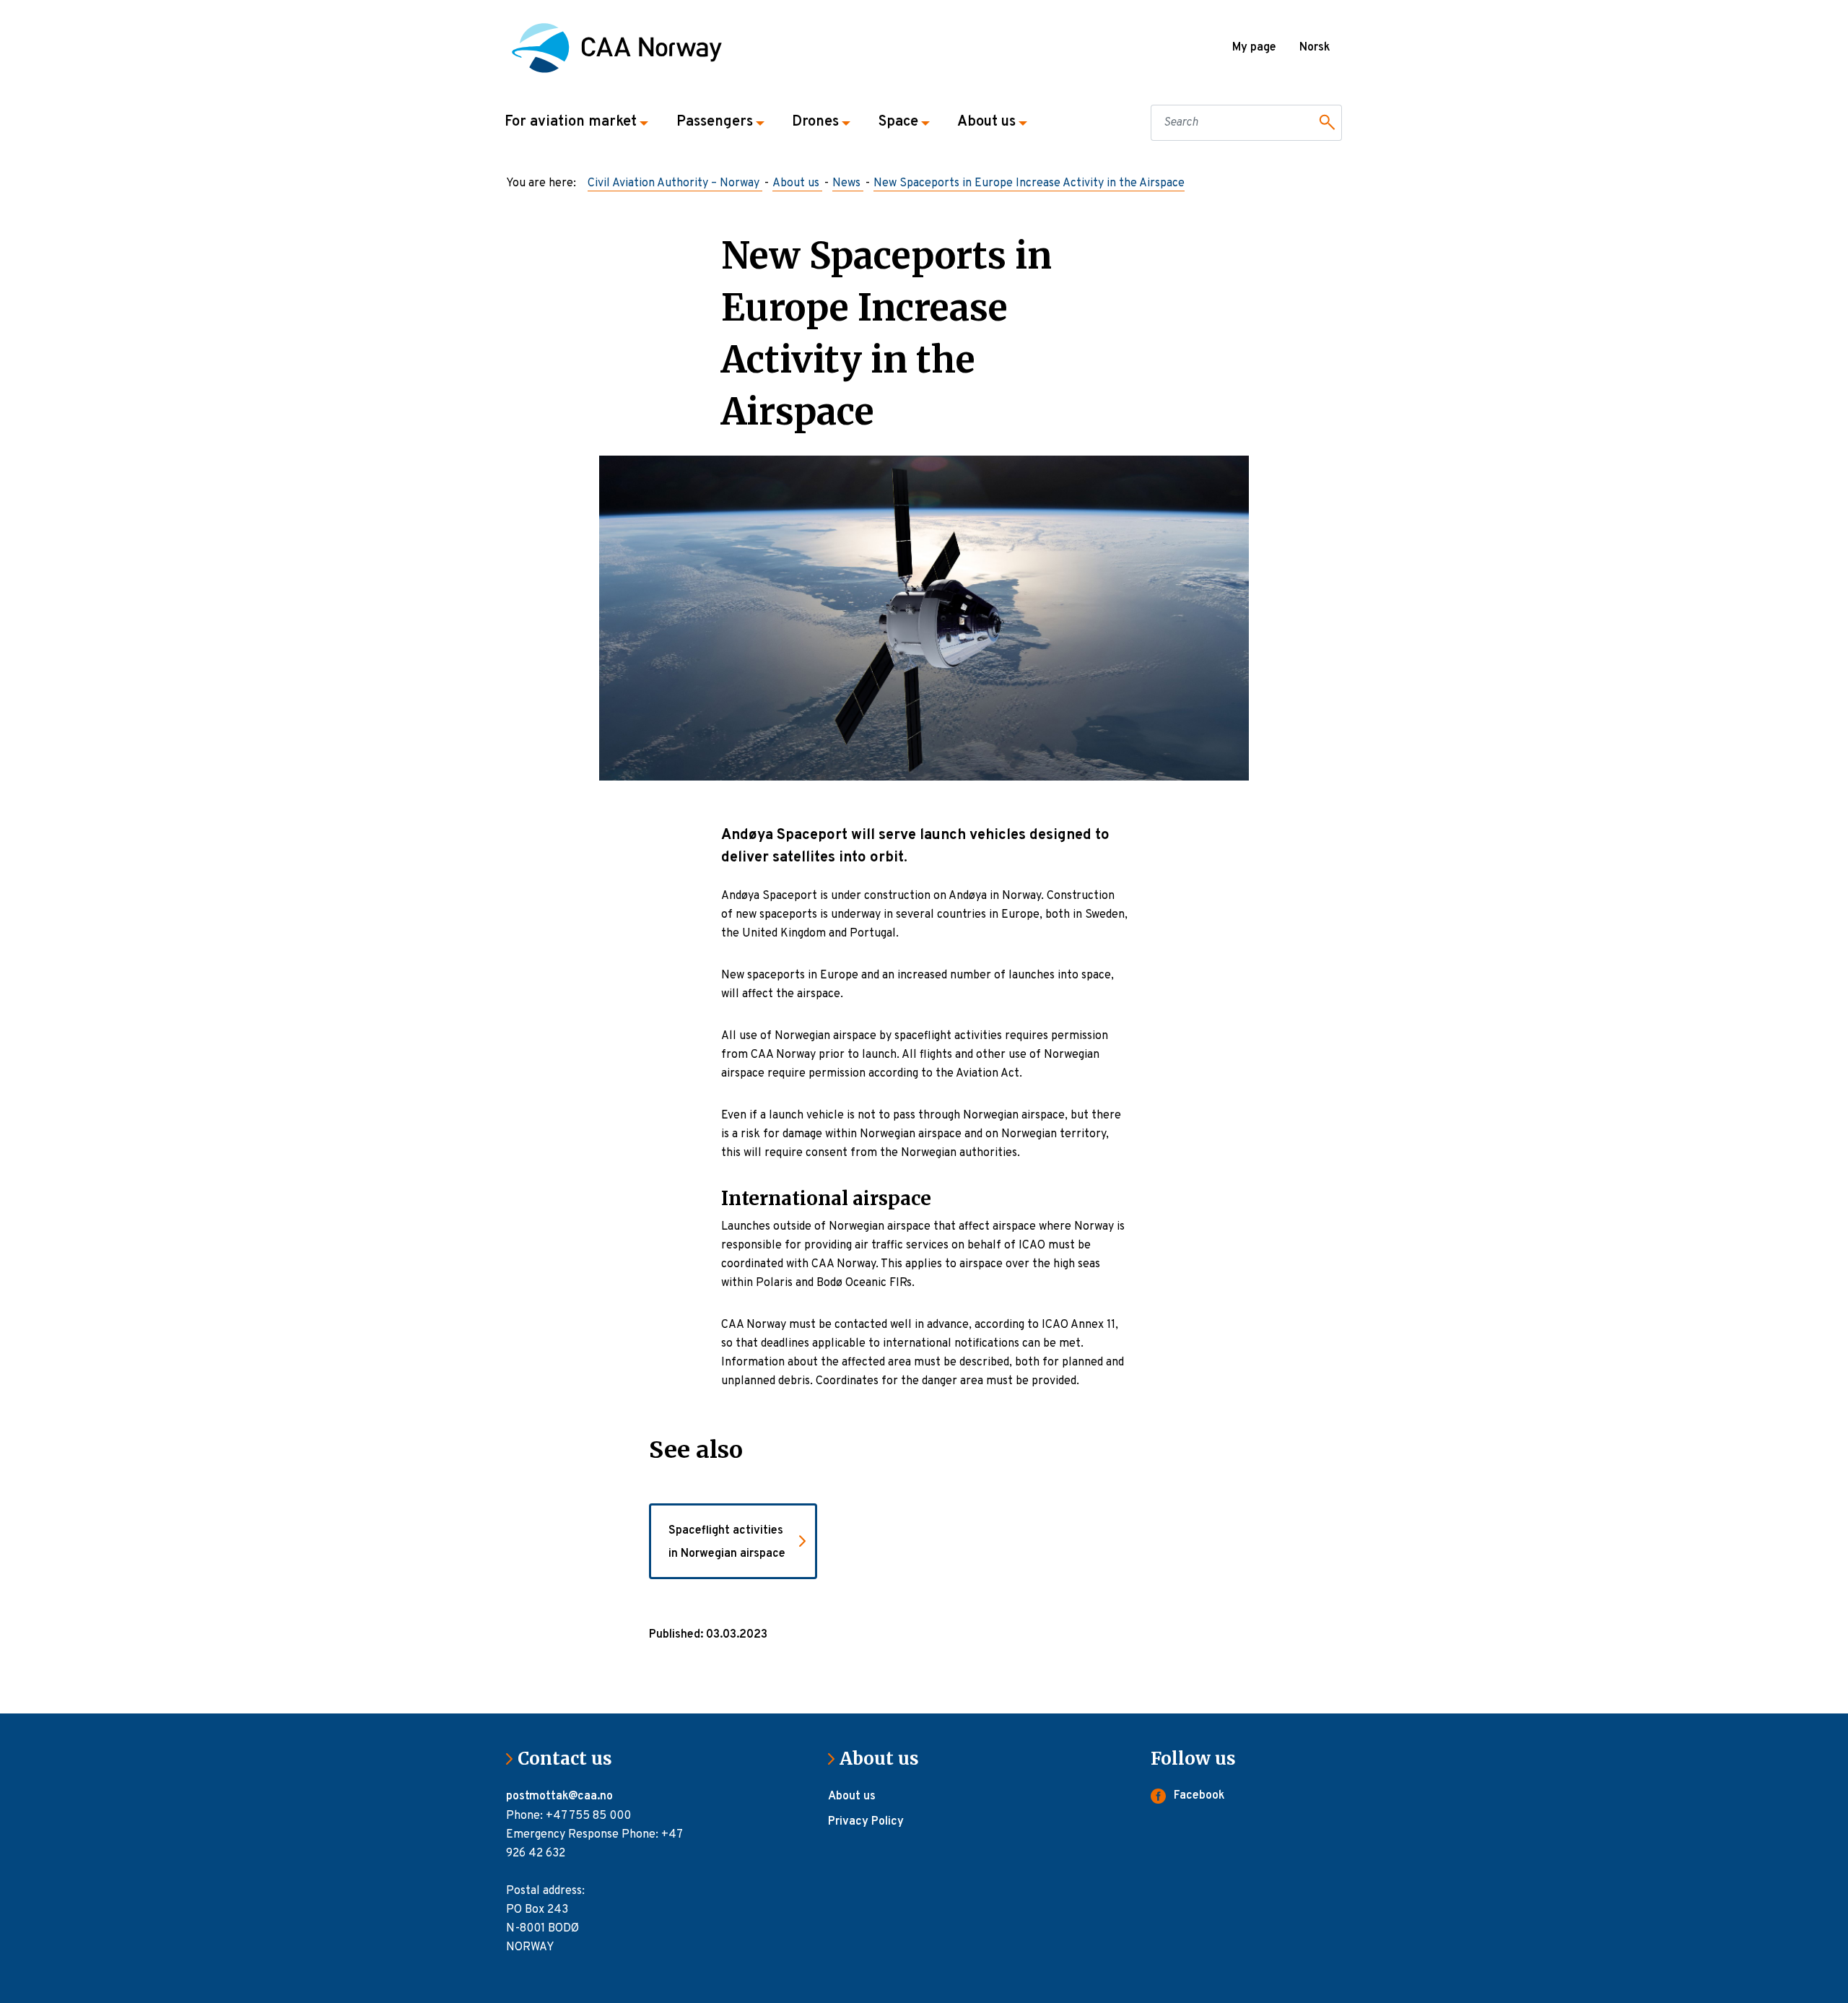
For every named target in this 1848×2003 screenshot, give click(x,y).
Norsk (1315, 48)
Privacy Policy (866, 1822)
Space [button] (898, 122)
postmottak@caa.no (561, 1796)
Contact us (571, 1759)
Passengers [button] (715, 122)
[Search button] (1325, 123)
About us (885, 1759)
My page (1254, 48)
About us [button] (986, 122)
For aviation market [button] (571, 122)
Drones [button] (815, 122)
